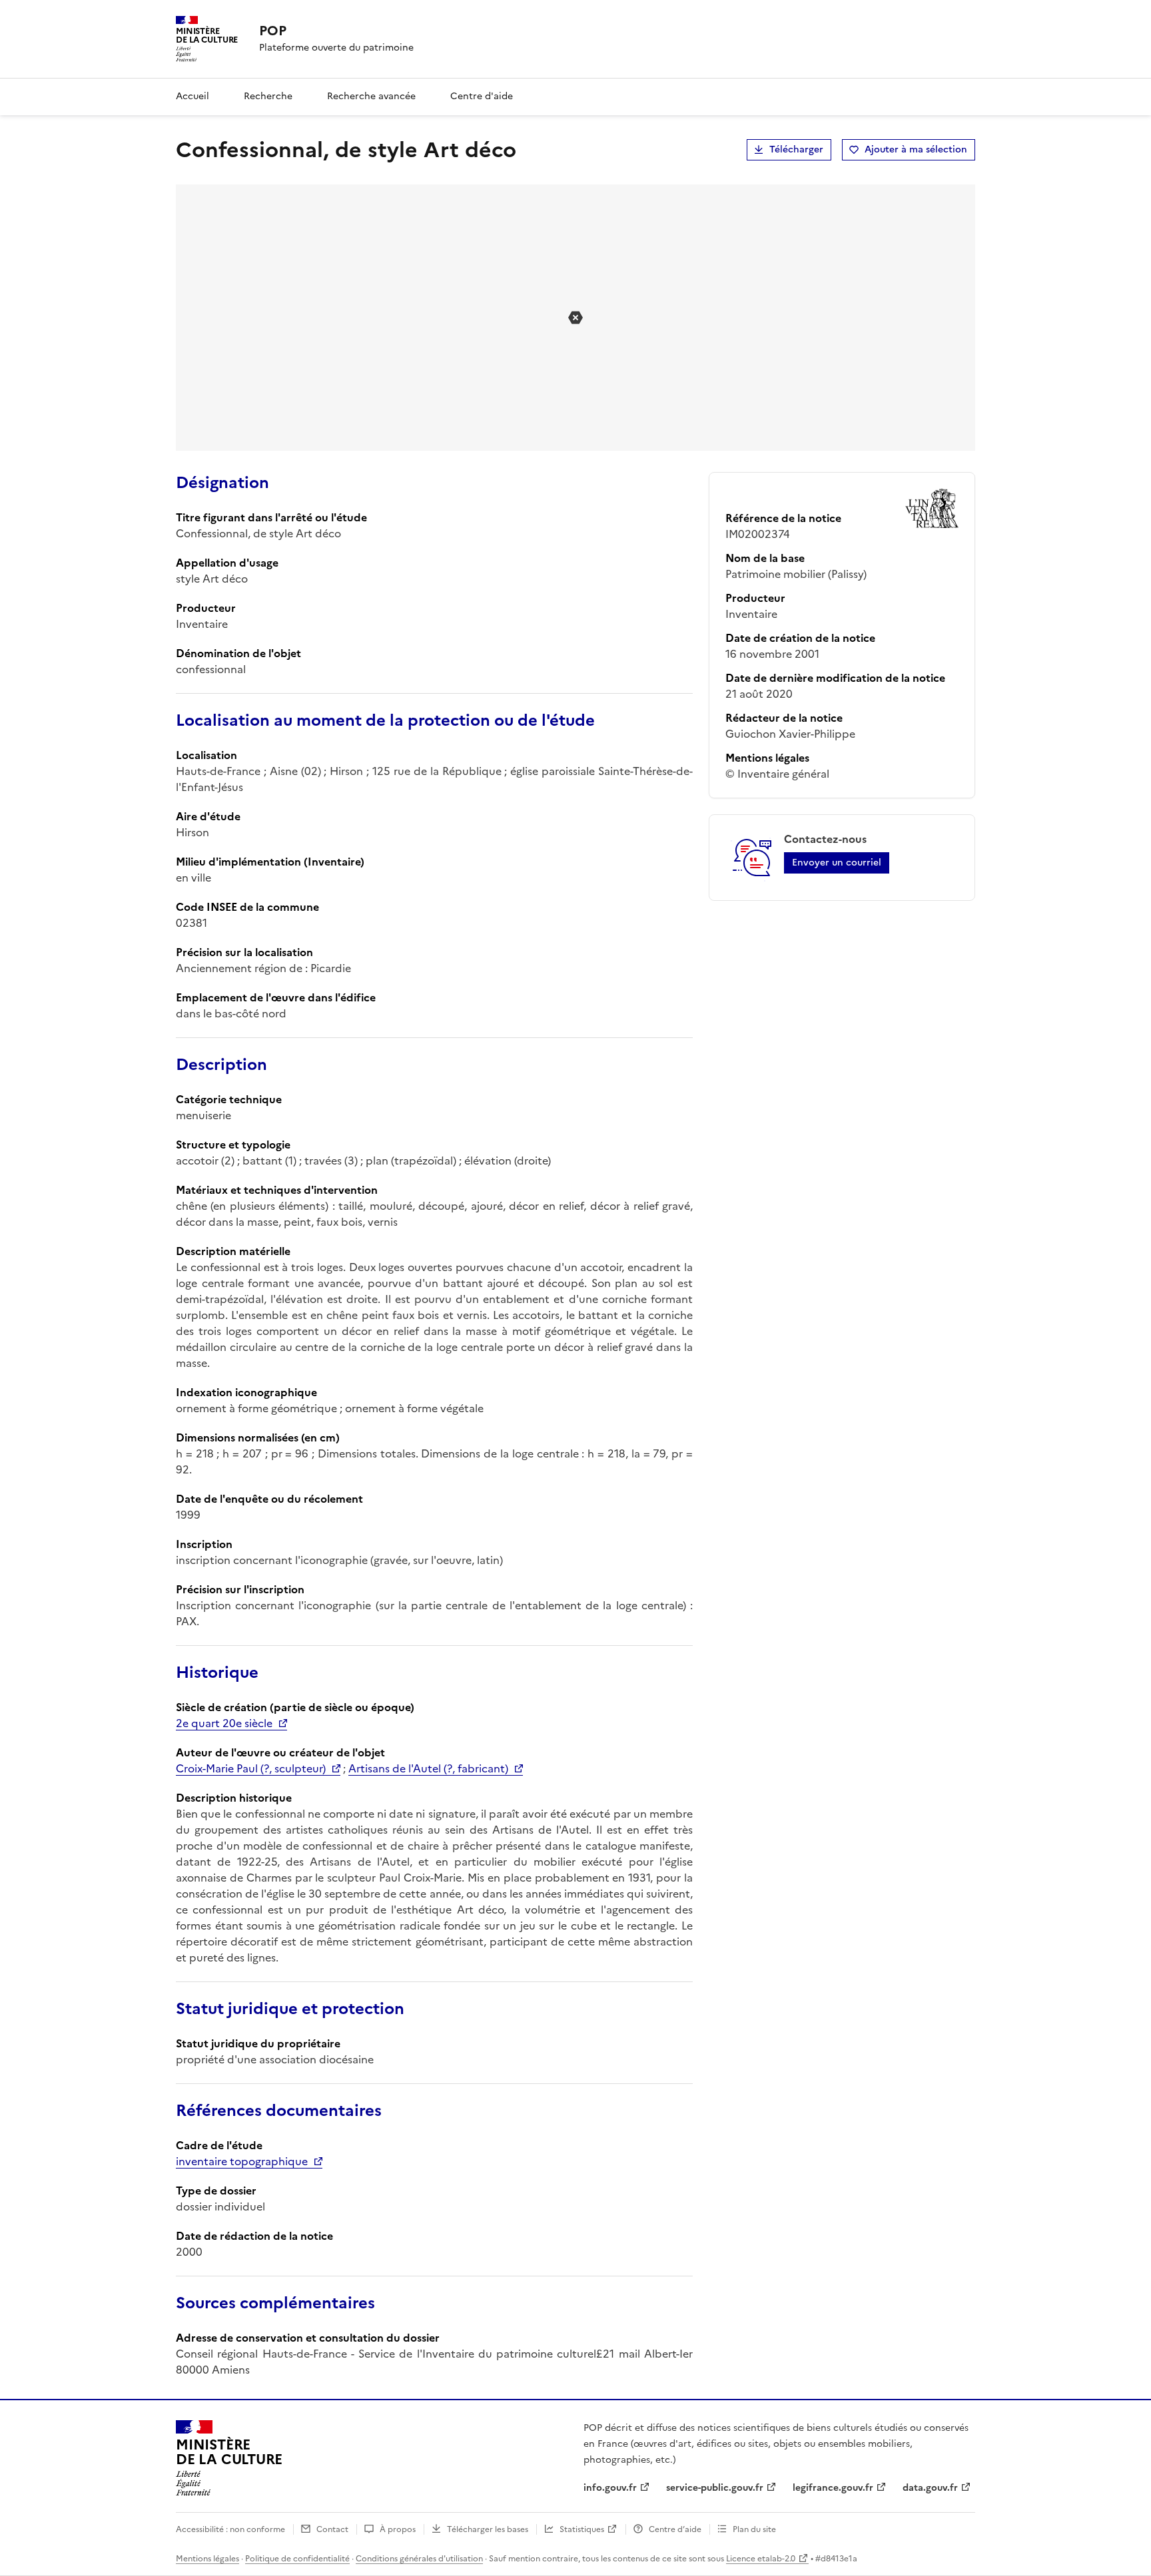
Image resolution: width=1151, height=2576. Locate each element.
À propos (398, 2529)
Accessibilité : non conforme (230, 2529)
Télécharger (796, 149)
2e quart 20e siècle (224, 1723)
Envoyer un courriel (837, 863)
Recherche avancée (371, 96)
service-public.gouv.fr (715, 2488)
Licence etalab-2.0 (761, 2559)
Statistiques (582, 2529)
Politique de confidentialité (297, 2559)
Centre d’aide (675, 2529)
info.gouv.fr (610, 2488)
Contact (332, 2529)
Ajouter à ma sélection (916, 149)
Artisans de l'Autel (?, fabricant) (428, 1768)
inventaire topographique (242, 2161)
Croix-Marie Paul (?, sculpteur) (251, 1768)
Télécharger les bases (488, 2529)
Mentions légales (207, 2559)
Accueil (192, 96)
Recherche (268, 96)
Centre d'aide (482, 96)
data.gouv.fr (930, 2488)
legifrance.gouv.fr (833, 2488)
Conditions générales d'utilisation (419, 2559)
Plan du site (754, 2529)
